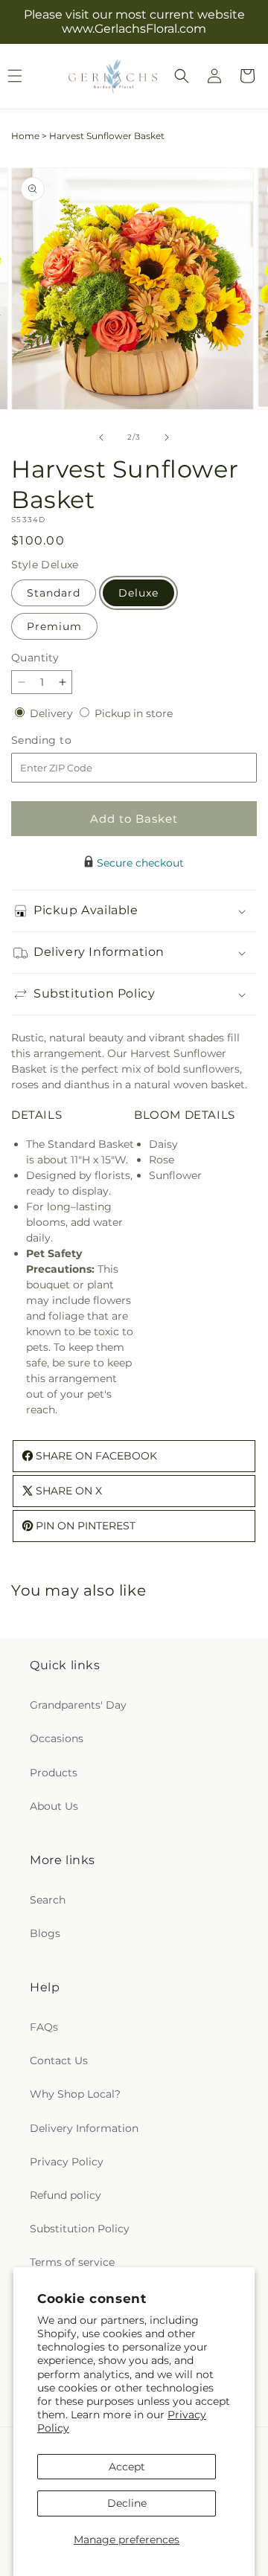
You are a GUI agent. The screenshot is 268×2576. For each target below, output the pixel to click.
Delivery (53, 713)
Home (25, 136)
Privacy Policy (67, 2162)
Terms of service (72, 2262)
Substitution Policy (80, 2229)
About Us (54, 1806)
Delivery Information (84, 2128)
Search (48, 1900)
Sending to (64, 741)
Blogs (45, 1933)
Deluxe (138, 593)
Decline (127, 2503)
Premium (54, 626)
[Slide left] (101, 437)
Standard (54, 593)
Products (54, 1773)
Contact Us (59, 2061)
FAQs (44, 2027)
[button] (182, 76)
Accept (127, 2467)
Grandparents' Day (78, 1705)
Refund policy (66, 2195)
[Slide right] (167, 437)
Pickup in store (134, 713)
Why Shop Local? (75, 2094)
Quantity (35, 658)
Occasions (57, 1738)
